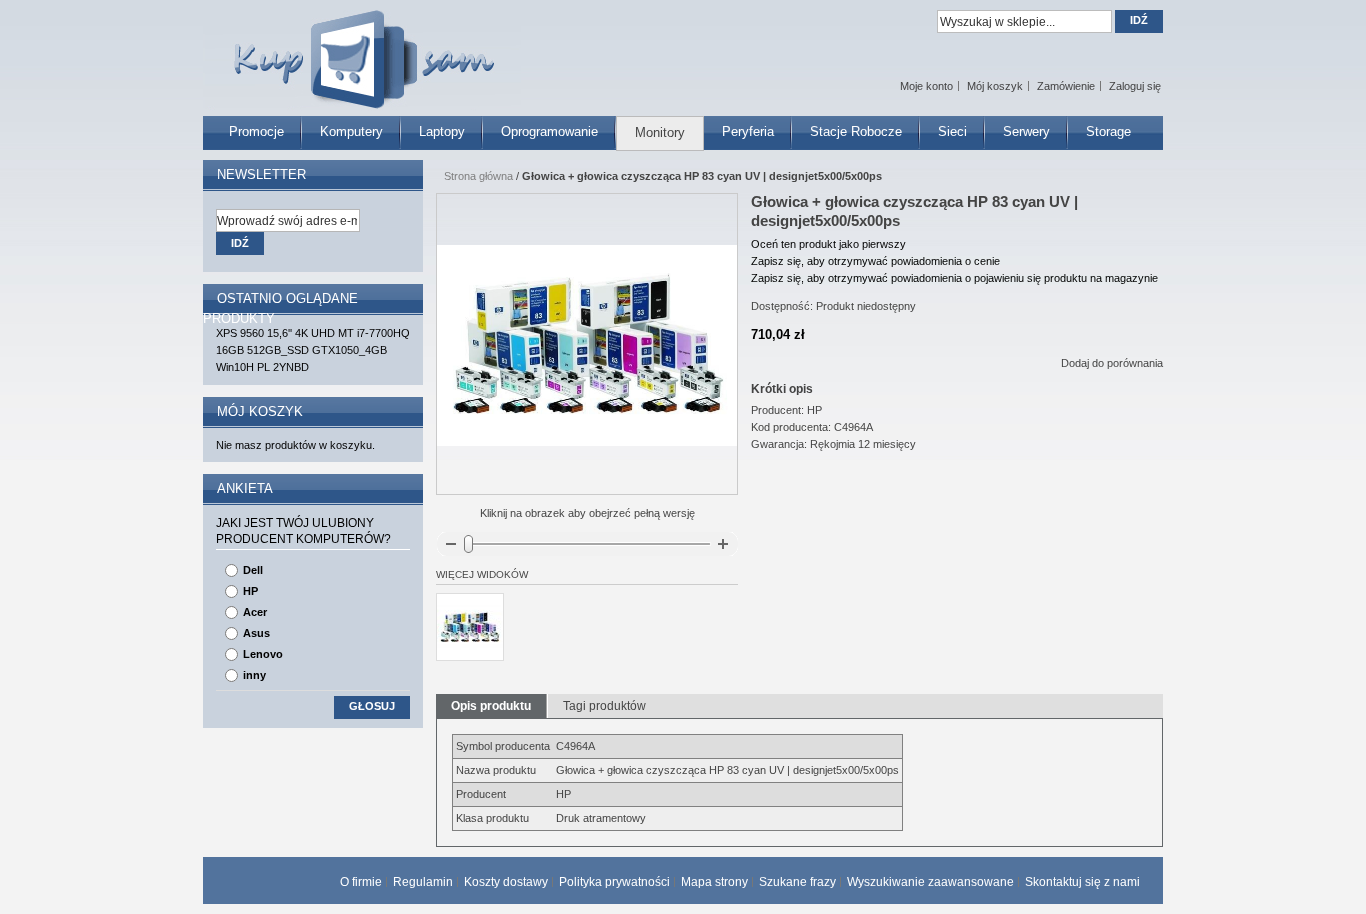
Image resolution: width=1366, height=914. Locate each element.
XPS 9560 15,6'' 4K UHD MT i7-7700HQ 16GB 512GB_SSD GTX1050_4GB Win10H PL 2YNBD (313, 350)
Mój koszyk (995, 86)
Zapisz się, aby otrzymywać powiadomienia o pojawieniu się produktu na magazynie (954, 278)
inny (254, 675)
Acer (255, 612)
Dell (253, 570)
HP (250, 591)
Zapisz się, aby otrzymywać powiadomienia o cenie (875, 261)
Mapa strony (714, 882)
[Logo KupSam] (362, 48)
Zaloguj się (1135, 86)
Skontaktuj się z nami (1082, 882)
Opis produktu (491, 706)
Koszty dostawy (506, 882)
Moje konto (926, 86)
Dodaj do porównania (1112, 363)
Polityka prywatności (614, 882)
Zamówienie (1066, 86)
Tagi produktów (604, 706)
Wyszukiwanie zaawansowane (930, 882)
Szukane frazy (797, 882)
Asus (256, 633)
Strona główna (478, 176)
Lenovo (263, 654)
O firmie (361, 882)
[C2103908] (470, 627)
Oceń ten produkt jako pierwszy (828, 244)
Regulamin (423, 882)
